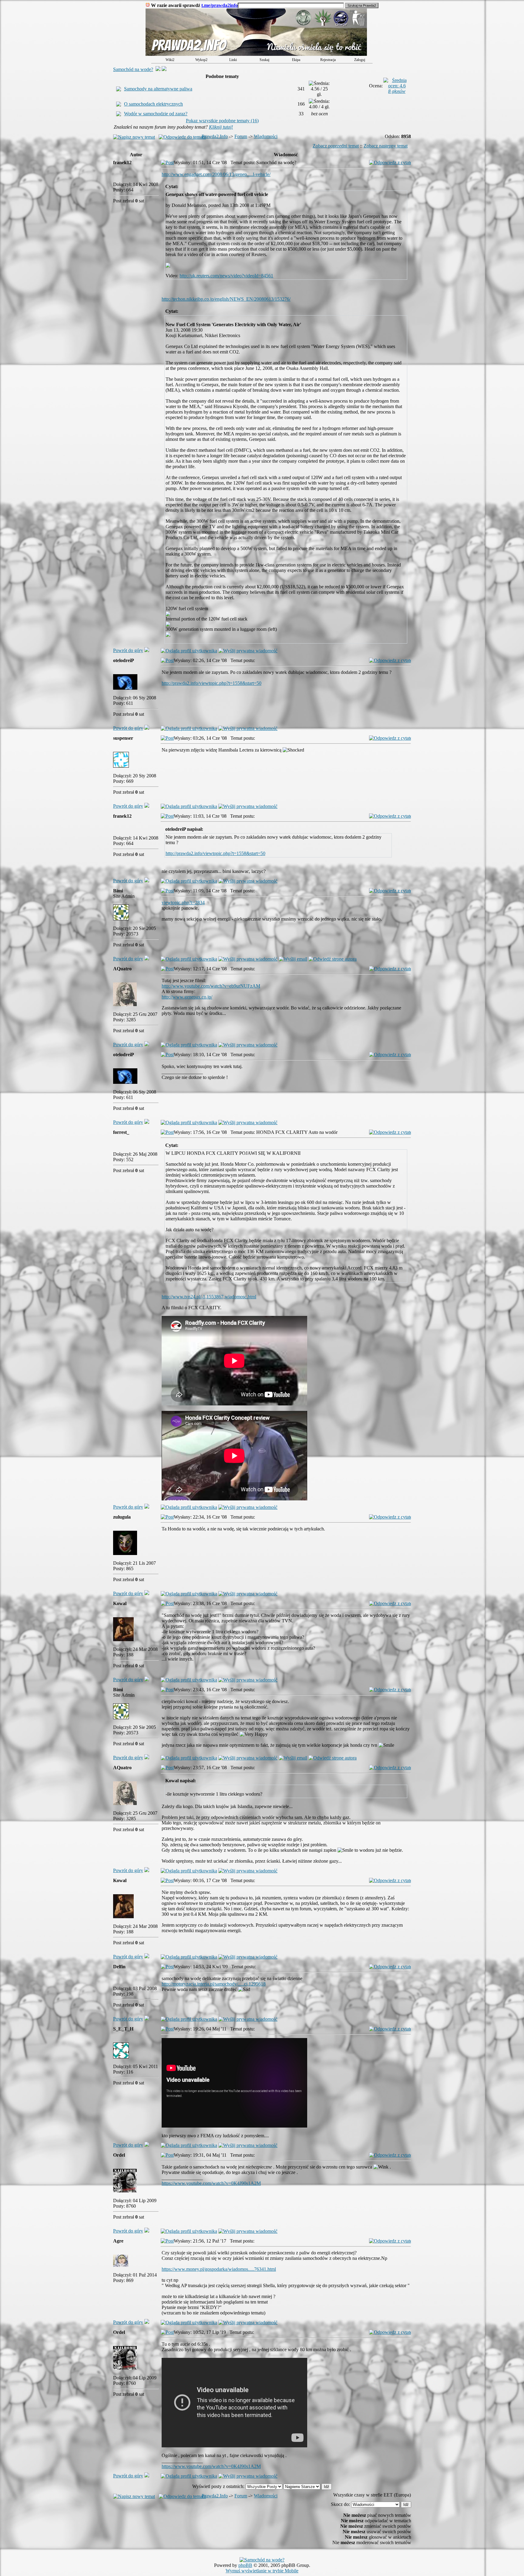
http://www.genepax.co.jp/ (187, 997)
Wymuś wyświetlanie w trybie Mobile (262, 2571)
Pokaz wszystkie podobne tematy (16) (222, 121)
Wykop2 (201, 60)
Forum (241, 136)
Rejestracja (328, 60)
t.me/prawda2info (220, 5)
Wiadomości (266, 136)
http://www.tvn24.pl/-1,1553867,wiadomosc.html (209, 1297)
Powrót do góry (128, 650)
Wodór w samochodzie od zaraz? (156, 114)
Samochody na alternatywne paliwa (158, 89)
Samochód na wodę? (133, 69)
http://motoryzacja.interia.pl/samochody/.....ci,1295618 (214, 1984)
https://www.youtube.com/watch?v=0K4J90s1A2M (211, 2183)
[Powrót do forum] (147, 650)
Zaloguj (360, 60)
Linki (233, 60)
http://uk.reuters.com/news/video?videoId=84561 (226, 276)
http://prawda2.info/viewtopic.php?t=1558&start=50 (212, 683)
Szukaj (264, 60)
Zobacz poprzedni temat (336, 146)
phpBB (245, 2565)
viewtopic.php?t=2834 (183, 903)
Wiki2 (170, 60)
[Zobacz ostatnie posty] (256, 54)
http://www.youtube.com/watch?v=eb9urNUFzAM (211, 986)
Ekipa (296, 60)
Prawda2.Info (215, 136)
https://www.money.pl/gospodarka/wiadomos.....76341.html (219, 2269)
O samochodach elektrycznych (153, 104)
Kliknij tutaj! (221, 127)
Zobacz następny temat (386, 146)
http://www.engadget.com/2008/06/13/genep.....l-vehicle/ (216, 174)
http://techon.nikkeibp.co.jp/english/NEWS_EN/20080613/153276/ (226, 299)
